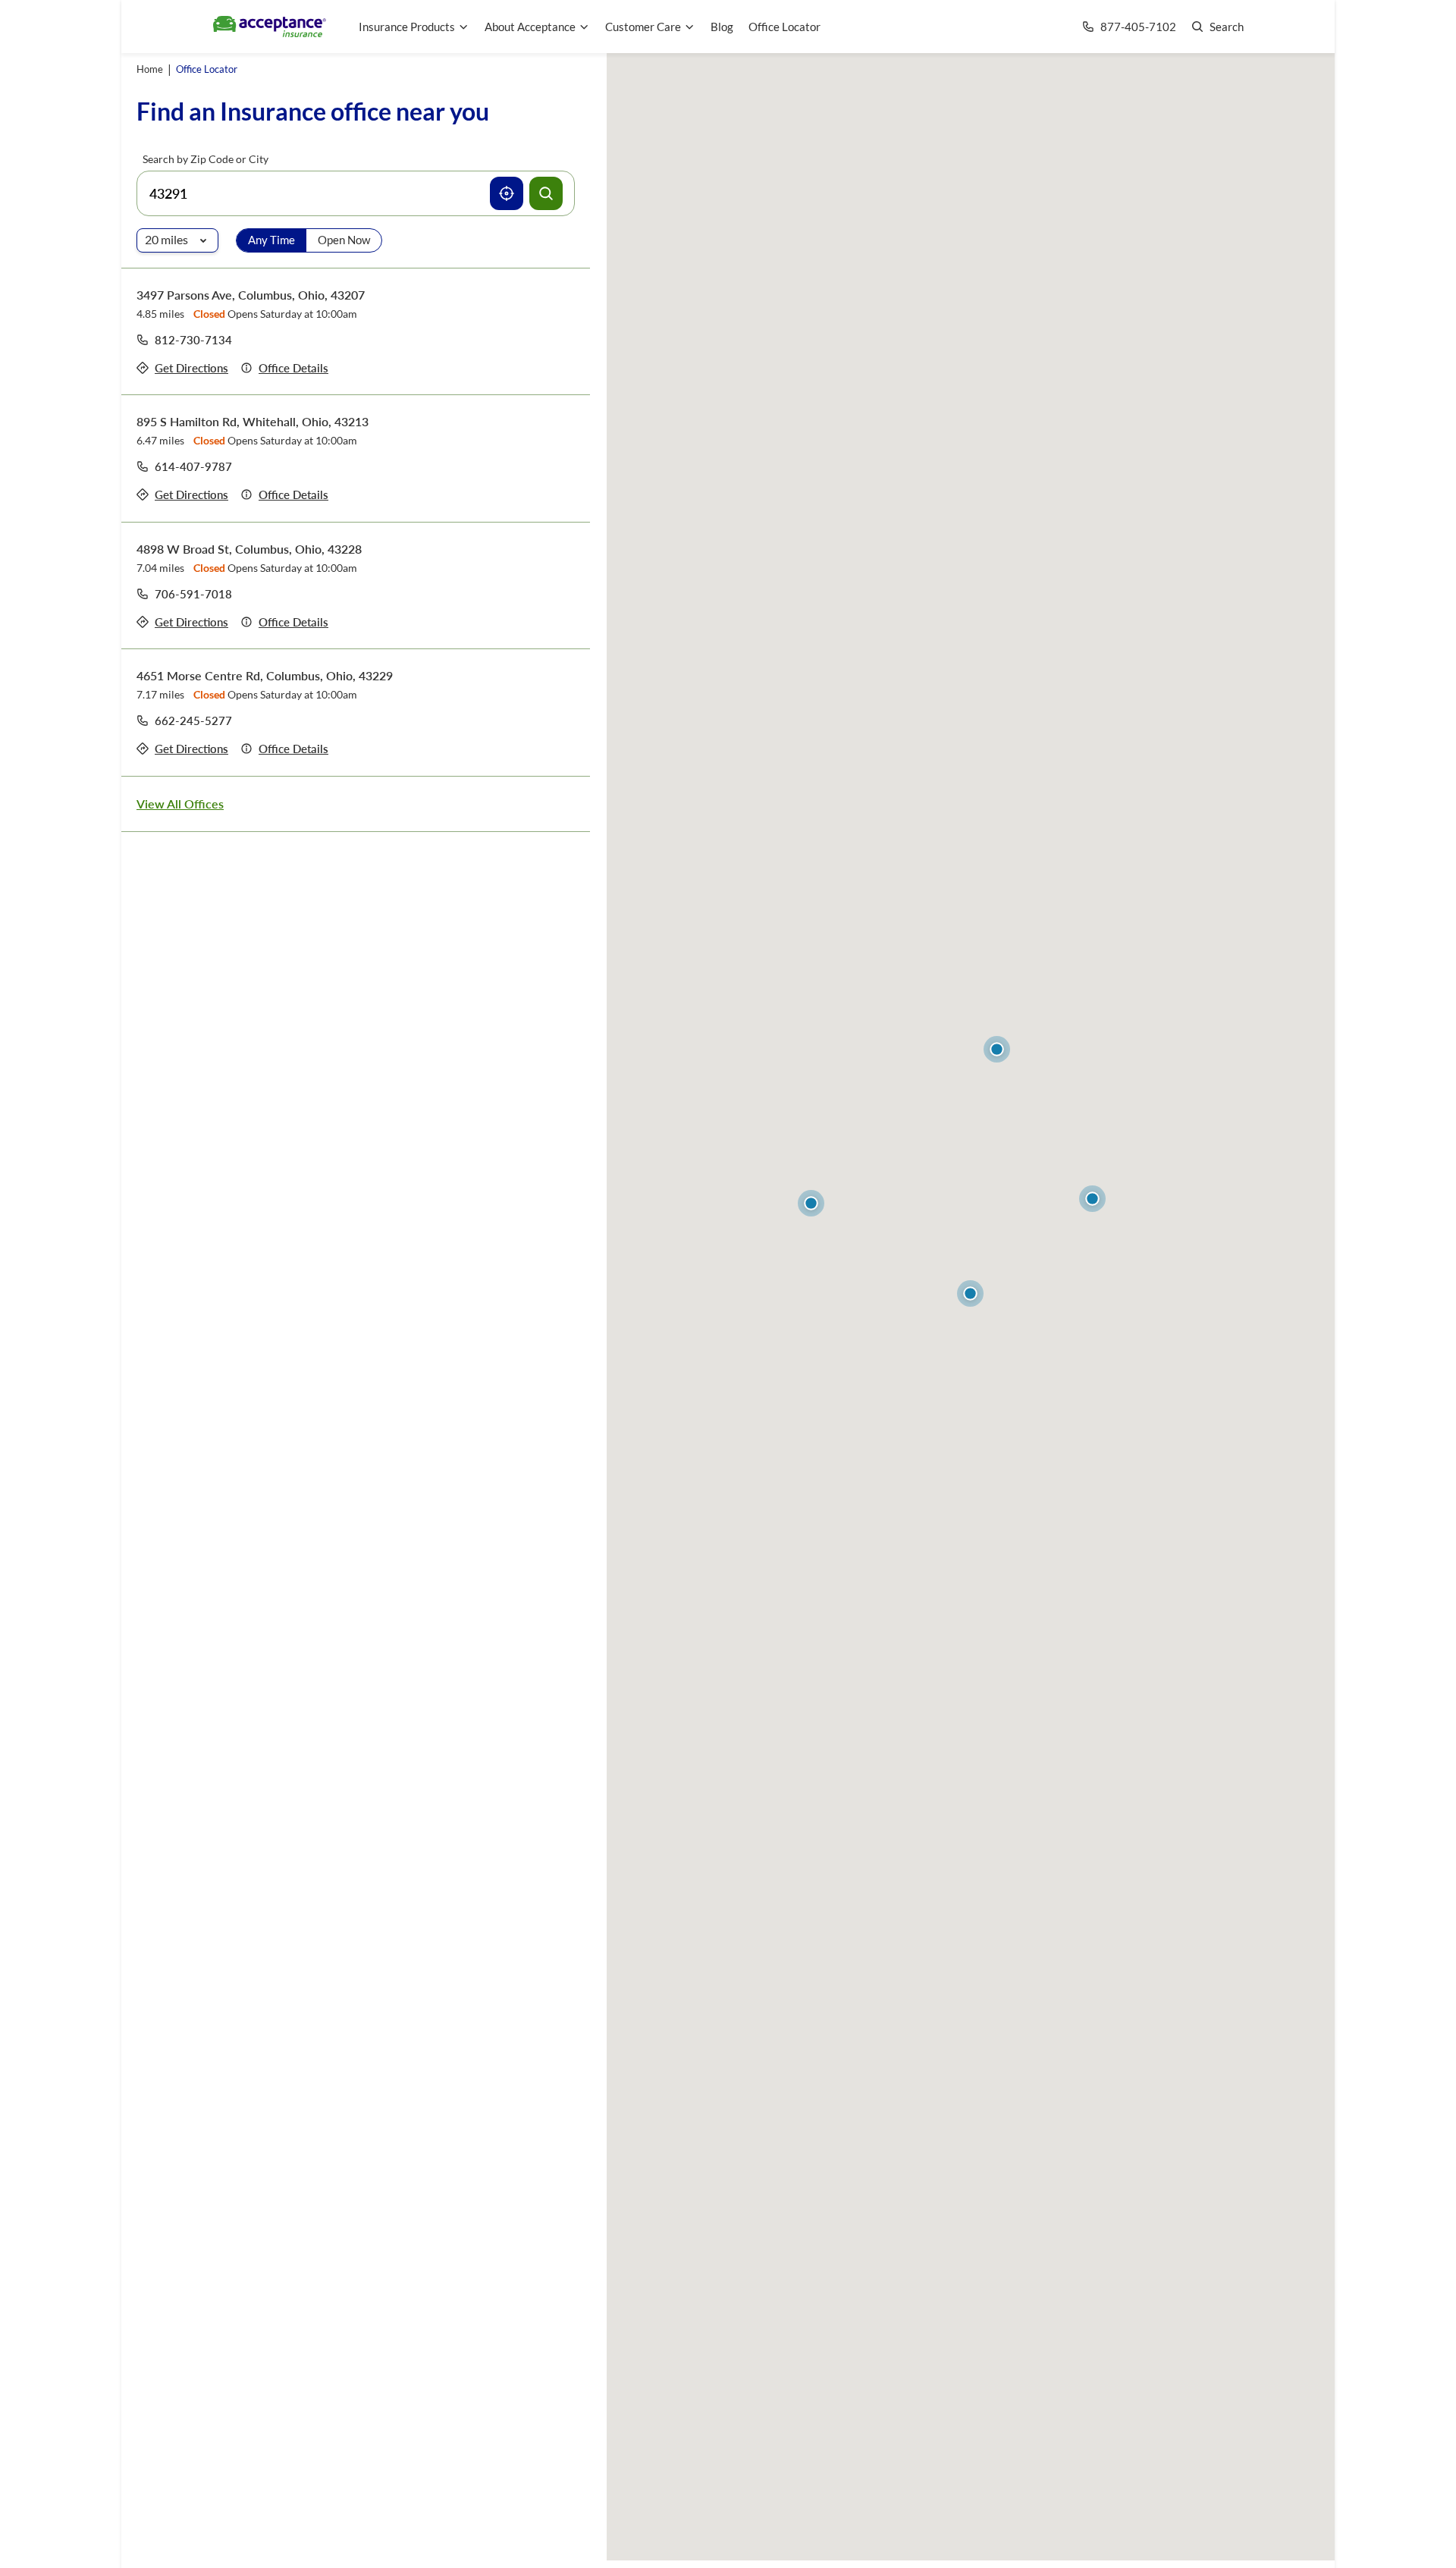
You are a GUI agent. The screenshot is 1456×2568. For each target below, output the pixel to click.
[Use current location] (507, 193)
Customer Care (643, 27)
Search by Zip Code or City (206, 159)
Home (150, 69)
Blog (722, 27)
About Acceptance (530, 27)
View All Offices (180, 804)
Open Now (344, 240)
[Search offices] (546, 193)
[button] (970, 1293)
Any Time (271, 240)
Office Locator (784, 27)
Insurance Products (407, 27)
